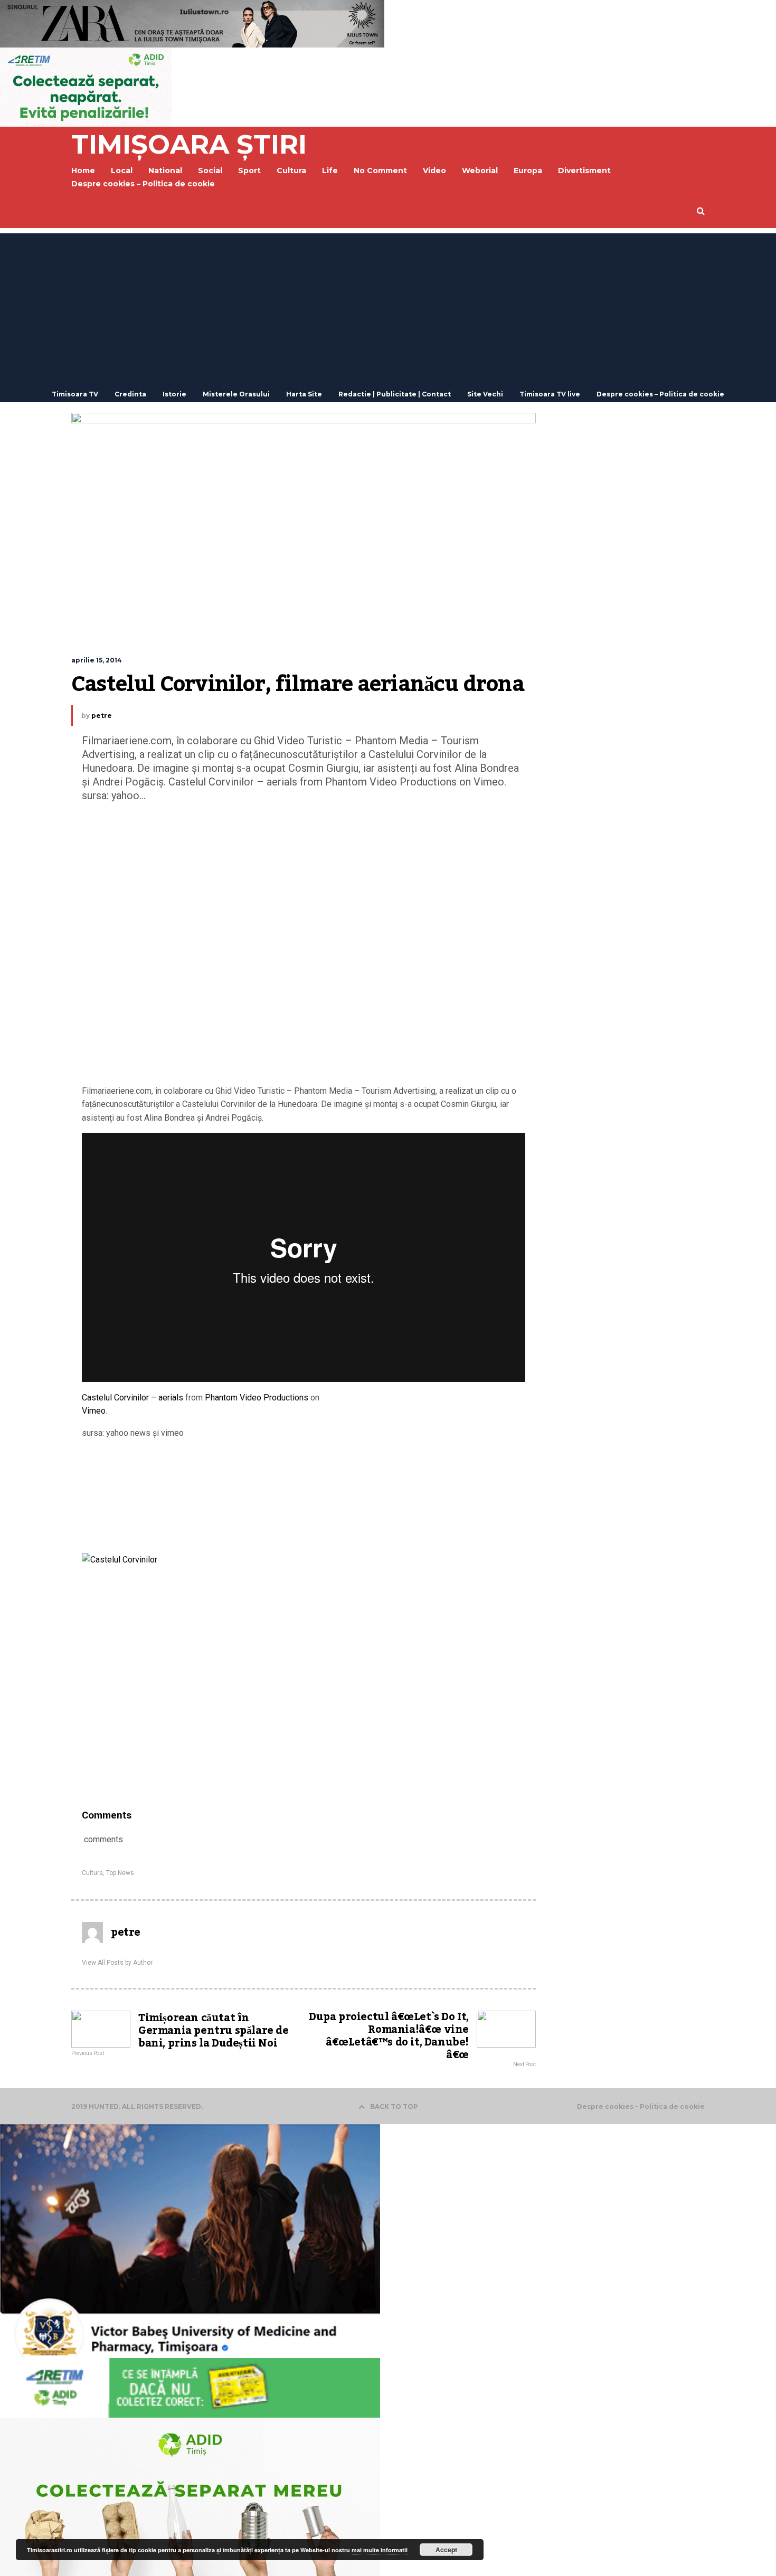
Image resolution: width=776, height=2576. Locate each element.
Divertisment (584, 171)
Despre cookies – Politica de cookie (143, 184)
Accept (446, 2550)
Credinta (130, 394)
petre (102, 716)
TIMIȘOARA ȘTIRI (189, 144)
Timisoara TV (75, 394)
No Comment (380, 171)
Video (434, 171)
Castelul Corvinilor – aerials (133, 1398)
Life (330, 171)
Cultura (291, 171)
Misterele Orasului (236, 394)
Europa (528, 171)
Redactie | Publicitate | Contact (395, 394)
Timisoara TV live (550, 394)
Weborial (480, 171)
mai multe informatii (380, 2550)
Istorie (174, 394)
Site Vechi (485, 394)
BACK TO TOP (394, 2106)
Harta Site (304, 394)
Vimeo (94, 1411)
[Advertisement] (388, 307)
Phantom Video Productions (257, 1398)
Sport (249, 171)
